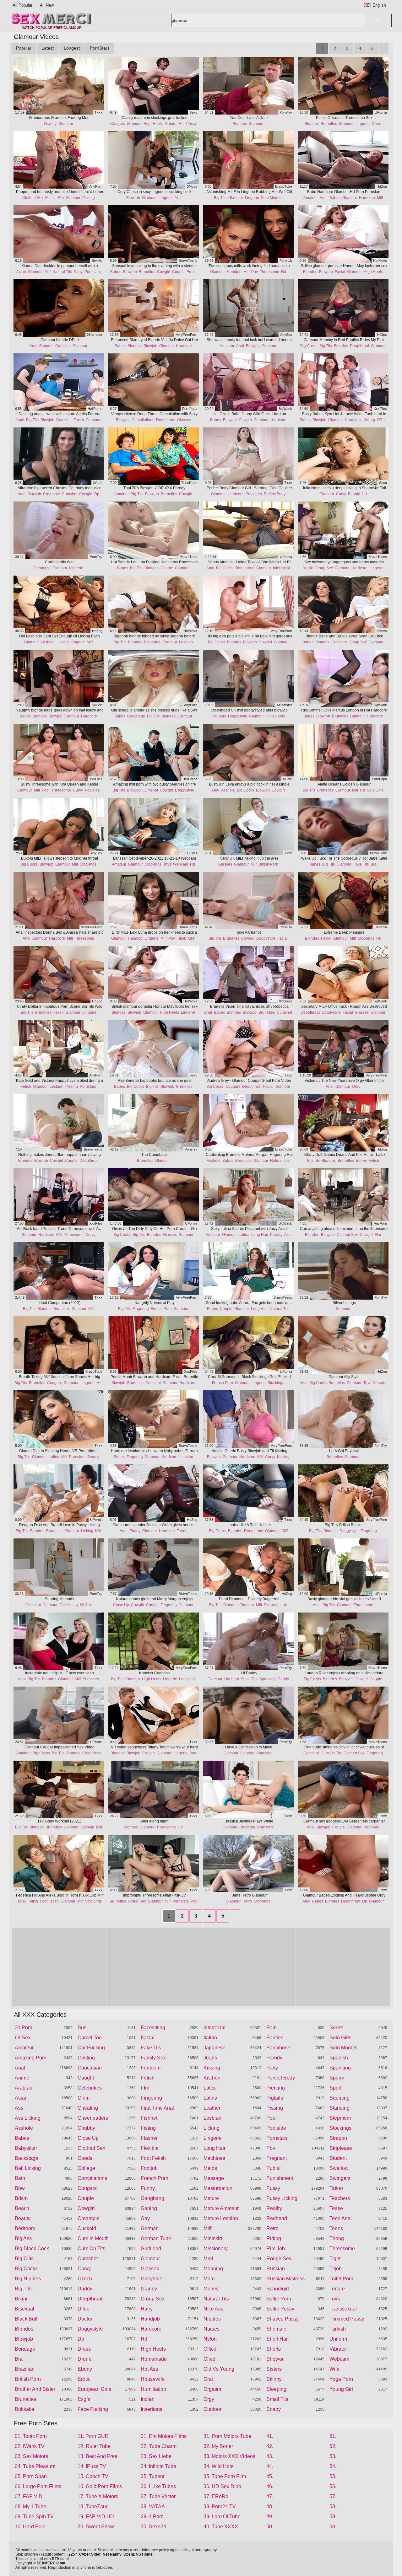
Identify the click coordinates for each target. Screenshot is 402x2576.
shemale (276, 2329)
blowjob (133, 198)
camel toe (90, 2038)
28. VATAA (153, 2506)
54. (333, 2466)
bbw (20, 2188)
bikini (21, 2299)
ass (287, 1235)
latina (244, 1235)
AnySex (286, 335)
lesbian (48, 642)
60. (333, 2527)
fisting (148, 2128)
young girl (341, 2389)
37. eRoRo (216, 2496)
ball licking (28, 2168)
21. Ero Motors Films (164, 2436)
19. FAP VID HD (96, 2517)
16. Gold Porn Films (100, 2486)
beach (22, 2208)
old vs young (219, 2369)
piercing (276, 2088)
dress (84, 2349)
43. (270, 2456)
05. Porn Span (31, 2476)
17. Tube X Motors (98, 2496)
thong (337, 2238)
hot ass (149, 2369)
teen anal (341, 2218)
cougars (118, 124)
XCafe (98, 483)
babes (335, 198)
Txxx (98, 112)
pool (46, 790)
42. (270, 2446)
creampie (52, 494)
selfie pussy (280, 2309)
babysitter (26, 2148)
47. (270, 2496)
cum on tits (331, 1753)
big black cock (32, 2249)
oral (192, 938)
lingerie (363, 124)
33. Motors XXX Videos (229, 2456)
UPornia (381, 112)
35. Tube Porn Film (225, 2476)
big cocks (309, 346)
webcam (181, 864)
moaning (213, 2269)
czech (85, 2279)
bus (82, 2028)
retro (247, 1901)
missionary (216, 2249)
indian (148, 2399)
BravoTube (284, 186)
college (86, 2168)
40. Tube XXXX (221, 2527)
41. (270, 2436)
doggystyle (238, 716)
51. (333, 2436)
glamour (66, 124)
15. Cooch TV (93, 2476)
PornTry (286, 112)
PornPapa (190, 409)
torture (337, 2289)
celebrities (92, 1753)
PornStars (100, 48)
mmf (208, 2259)
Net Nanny (112, 2554)
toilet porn (341, 2279)
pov (255, 272)
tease (336, 2208)
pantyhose (278, 2048)
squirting (340, 2098)
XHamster (95, 335)
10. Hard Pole (30, 2527)
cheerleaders (93, 2118)
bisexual (24, 2309)
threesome (269, 272)
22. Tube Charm (159, 2446)
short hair (278, 2339)
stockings (88, 864)
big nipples (28, 2279)
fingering (152, 642)
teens (182, 1531)
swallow (339, 2168)
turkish (338, 2329)
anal (324, 198)
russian (276, 2269)
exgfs (84, 2399)
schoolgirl (278, 2289)
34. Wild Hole (219, 2466)
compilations (143, 420)
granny (50, 124)
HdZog (382, 186)
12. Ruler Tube (94, 2446)
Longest (72, 48)
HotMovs (380, 260)
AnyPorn (96, 186)
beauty (354, 494)
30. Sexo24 (153, 2527)
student (338, 2158)
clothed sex (33, 198)
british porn (268, 864)
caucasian (90, 2068)
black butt (26, 2319)
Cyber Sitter (90, 2554)
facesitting (69, 1605)
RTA (56, 2559)
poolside (92, 790)
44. (270, 2466)
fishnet (149, 2118)
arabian (24, 2088)
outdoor (212, 2409)
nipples (212, 2319)
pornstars (93, 272)
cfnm (84, 2098)
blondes (240, 124)
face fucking (93, 2409)
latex (210, 2088)
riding (274, 2238)
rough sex (279, 2259)
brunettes (329, 124)
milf (181, 124)
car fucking (91, 2048)
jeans (210, 2058)
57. (333, 2496)
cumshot (63, 346)
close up (121, 1605)
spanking (268, 1679)
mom (209, 2279)
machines (214, 2158)
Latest (48, 48)
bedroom (25, 2228)
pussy (191, 124)
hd (284, 272)
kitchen (212, 2078)
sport (335, 2088)
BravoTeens (188, 260)
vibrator (380, 1383)
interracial (281, 568)
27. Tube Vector (158, 2496)
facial (340, 272)
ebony (361, 1161)
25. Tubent (152, 2476)
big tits (220, 198)
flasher (149, 2138)
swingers (340, 2178)
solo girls (375, 790)
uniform (338, 2339)
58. (333, 2506)
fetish (50, 198)
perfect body (275, 494)
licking (369, 420)
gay (145, 2218)
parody (276, 1235)
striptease (341, 2148)
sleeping (276, 2389)
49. (270, 2517)
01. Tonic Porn (31, 2436)
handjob (234, 272)
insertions (152, 2409)
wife (334, 2369)
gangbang (152, 2198)
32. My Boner (218, 2446)
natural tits (62, 272)
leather (212, 2108)
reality (274, 2208)
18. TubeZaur (92, 2506)
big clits (24, 2259)
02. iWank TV (30, 2446)
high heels (153, 124)
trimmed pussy (347, 2319)
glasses (184, 420)
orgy (356, 1087)
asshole (228, 790)
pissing (89, 198)
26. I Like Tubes (158, 2486)
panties (275, 2038)
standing (340, 2108)
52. (333, 2446)
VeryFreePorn (187, 335)
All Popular (22, 5)
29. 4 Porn (152, 2517)
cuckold (87, 2228)
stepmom (340, 2118)
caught (86, 2078)
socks (336, 2028)
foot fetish (49, 1901)
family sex (153, 2058)
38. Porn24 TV (220, 2506)
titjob (182, 938)
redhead (371, 1827)
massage (214, 2178)
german (150, 2228)
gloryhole (152, 2279)
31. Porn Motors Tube (227, 2436)
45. (270, 2476)
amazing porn (31, 2058)
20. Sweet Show (96, 2527)
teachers (340, 2198)
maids (210, 2168)
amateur (311, 198)
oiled (209, 2359)
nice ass (213, 2309)
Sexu (193, 112)
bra (374, 864)
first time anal (157, 2108)
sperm (337, 2078)
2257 (73, 2554)
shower (275, 2359)
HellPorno (95, 409)
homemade (154, 2359)
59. (333, 2517)
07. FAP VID (29, 2496)
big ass (23, 2238)
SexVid (97, 260)
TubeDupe (189, 483)
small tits (249, 1679)
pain (272, 2028)
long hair (260, 1235)
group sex (324, 568)
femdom (151, 2068)
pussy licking (282, 2198)
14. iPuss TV (92, 2466)
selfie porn (279, 2299)
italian (210, 2038)
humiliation (153, 2389)
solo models (272, 198)
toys (167, 864)
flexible (150, 2148)
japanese (215, 2048)
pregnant (277, 2158)
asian (21, 272)
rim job (276, 2249)
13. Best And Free (98, 2456)
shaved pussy (282, 2319)
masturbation (218, 2188)
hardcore (367, 198)
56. (333, 2486)
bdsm (21, 2198)
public (273, 2168)
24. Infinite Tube (158, 2466)
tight (335, 2259)
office (376, 124)
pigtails (275, 2098)
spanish (339, 2058)
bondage (25, 2349)
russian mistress (285, 2279)
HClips (382, 335)
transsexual (343, 2309)
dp (97, 494)
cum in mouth (93, 2238)
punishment (280, 2178)
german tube (156, 2238)
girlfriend (151, 2249)
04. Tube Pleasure (35, 2466)
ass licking (28, 2118)
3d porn (24, 2028)
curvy (341, 494)
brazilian (25, 2369)
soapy (274, 2409)
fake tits (361, 864)
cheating (88, 2108)
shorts (274, 2349)
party (78, 272)
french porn (161, 1309)
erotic (191, 272)
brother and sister (35, 2389)
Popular (24, 48)
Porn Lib (286, 260)
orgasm (212, 2389)
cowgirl (164, 272)
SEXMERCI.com (51, 2563)
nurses (212, 2329)
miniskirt (213, 2238)
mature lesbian (221, 2218)
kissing (283, 1457)
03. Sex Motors (31, 2456)
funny (148, 2188)
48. (270, 2506)
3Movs (192, 186)
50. (270, 2527)
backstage (136, 716)
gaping (149, 2208)
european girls (94, 2389)
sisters (274, 2369)
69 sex (86, 1605)
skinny (274, 2379)
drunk (308, 568)
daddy (283, 1679)
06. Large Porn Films (38, 2486)
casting (86, 2058)
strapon (338, 2138)
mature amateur (221, 2208)
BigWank (285, 409)
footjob (149, 2168)
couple (178, 272)
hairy (147, 2309)
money (211, 2289)
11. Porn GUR (93, 2436)
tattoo (336, 2188)
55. (333, 2476)
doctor (85, 2319)
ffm (61, 198)
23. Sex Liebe (156, 2456)
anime (22, 2078)
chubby (86, 2128)
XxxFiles (380, 409)
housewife (153, 2379)
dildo (84, 2309)
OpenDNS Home (138, 2554)
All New (47, 5)
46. (270, 2486)
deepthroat (359, 346)
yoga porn (341, 2379)
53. (333, 2456)
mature (171, 124)
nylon (210, 2339)
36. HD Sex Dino (222, 2486)
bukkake (24, 2409)
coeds (85, 2158)
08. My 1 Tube (30, 2506)
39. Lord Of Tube (222, 2517)
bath (20, 2178)
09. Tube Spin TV (34, 2517)
